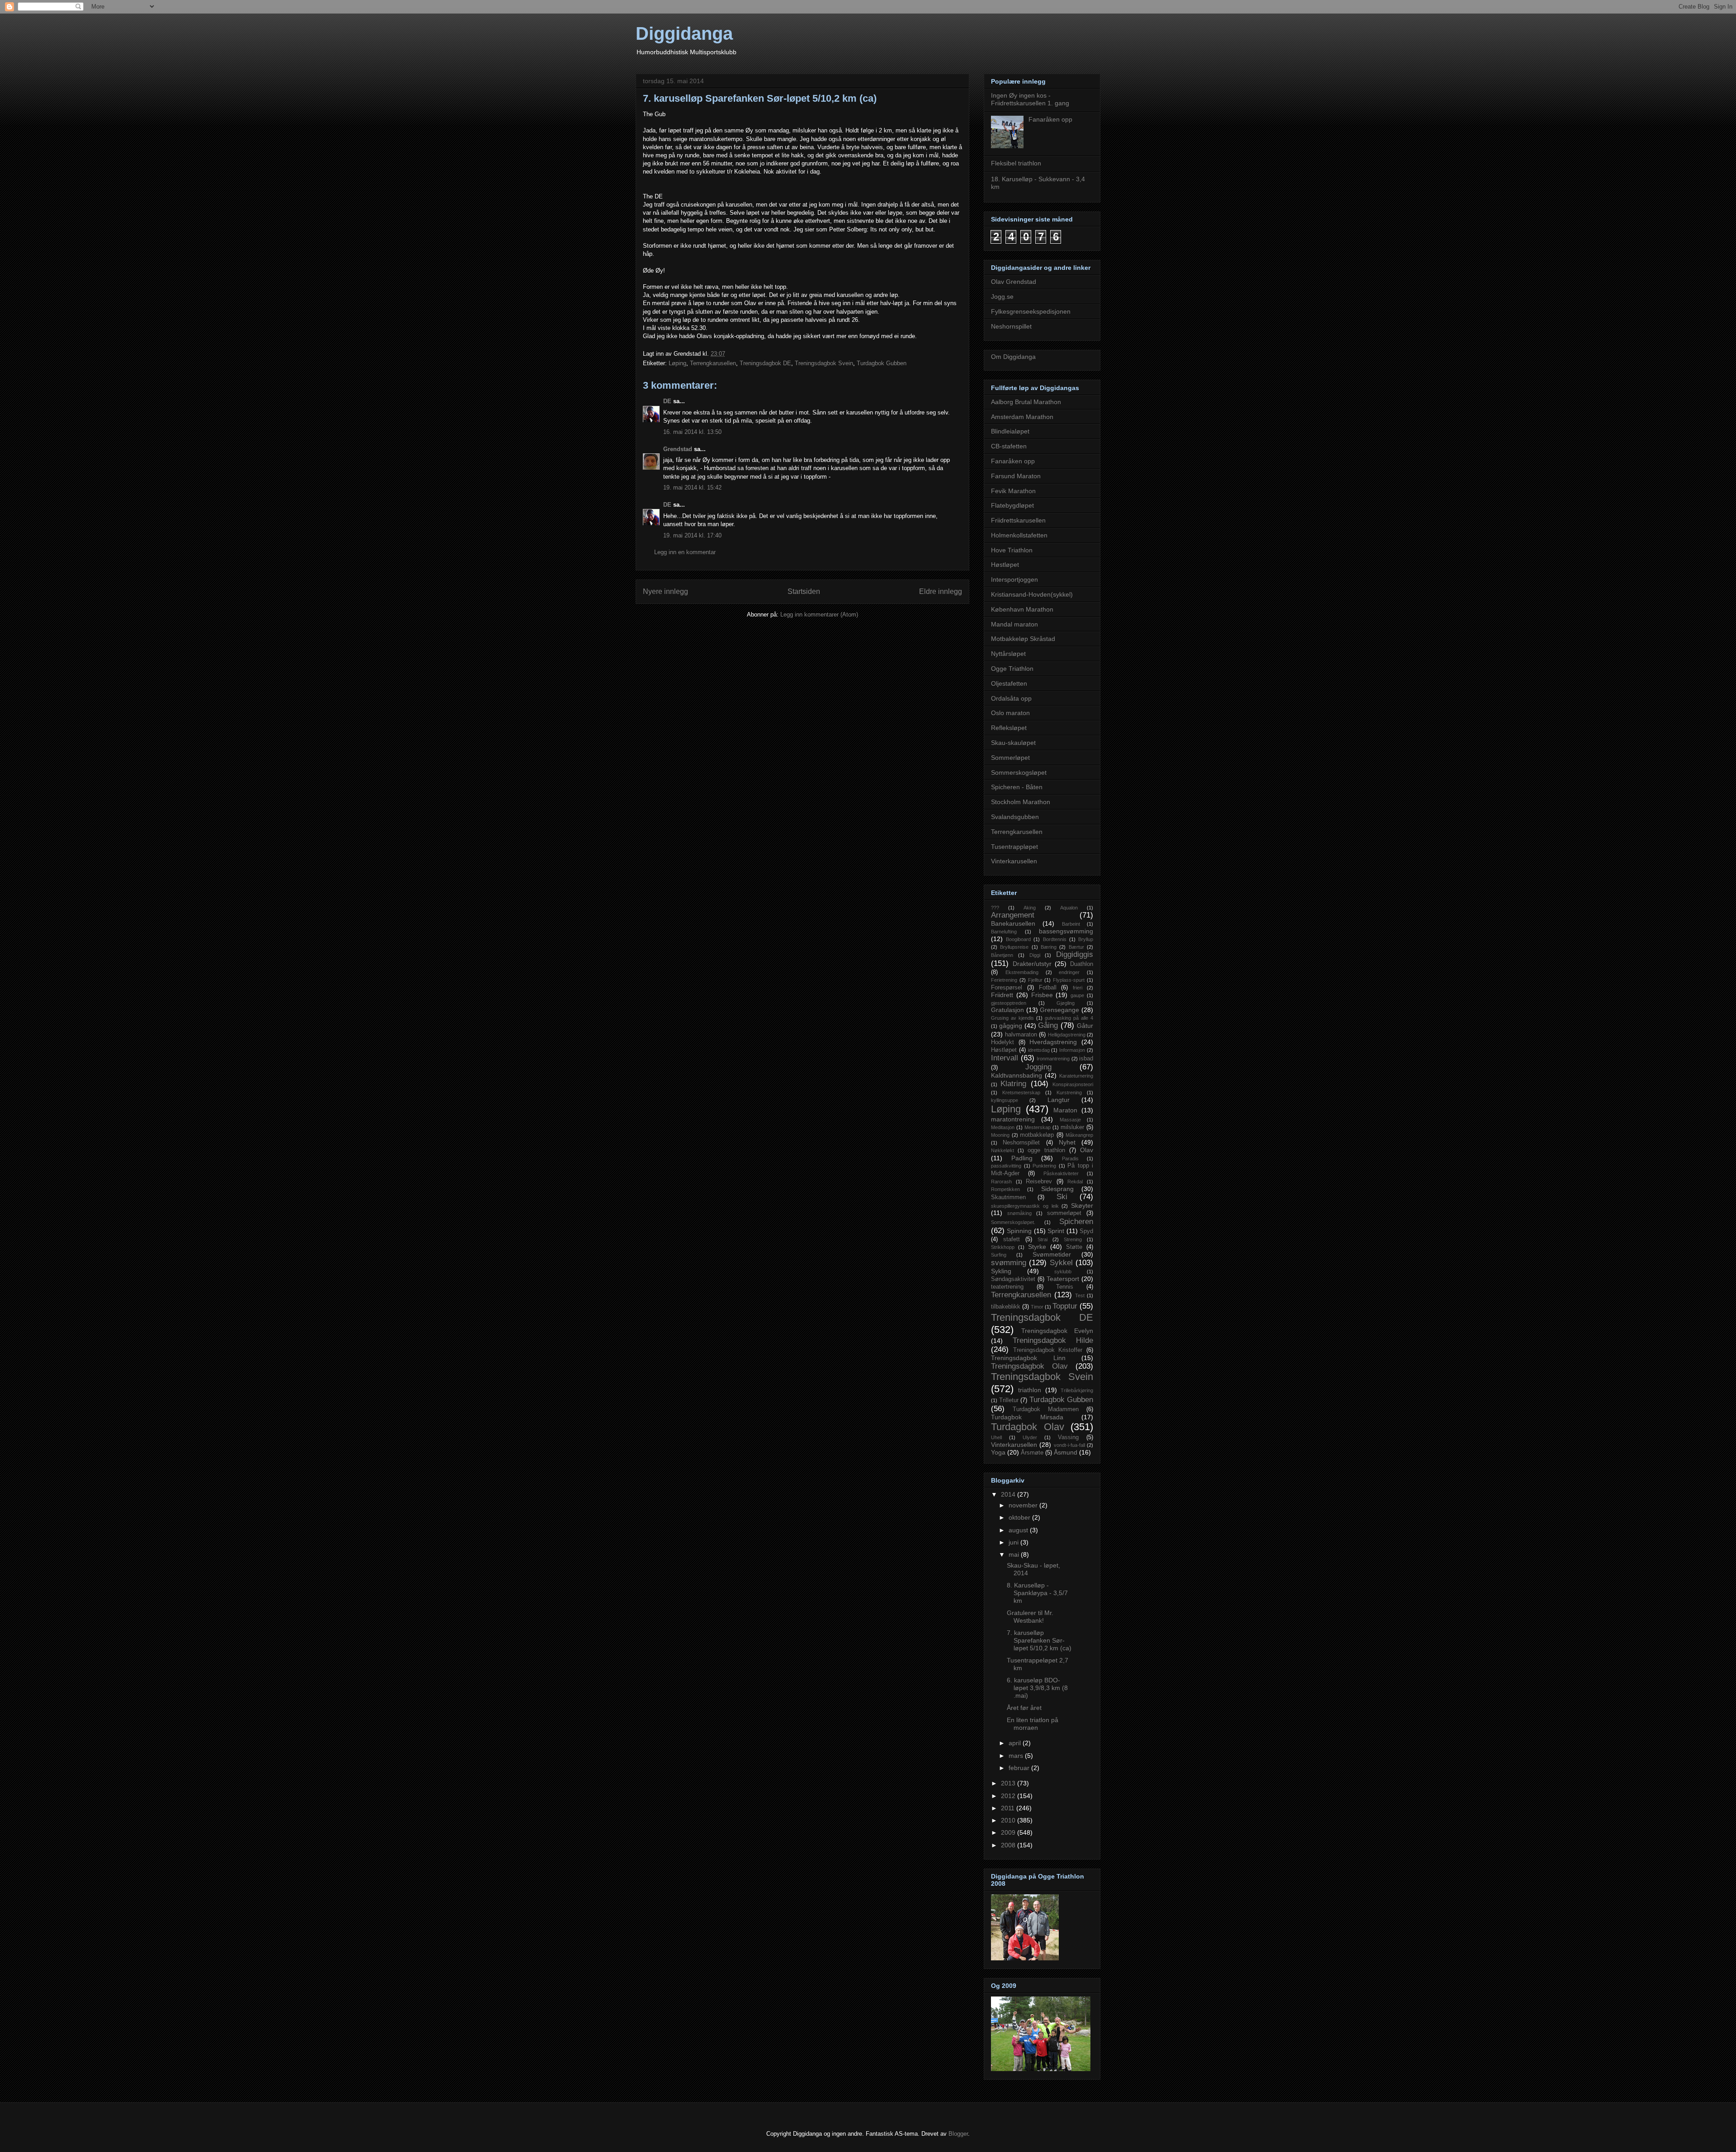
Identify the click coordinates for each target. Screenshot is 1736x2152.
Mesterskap (1038, 1127)
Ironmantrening (1053, 1059)
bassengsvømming (1066, 931)
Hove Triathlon (1012, 550)
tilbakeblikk (1006, 1307)
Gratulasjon (1007, 1010)
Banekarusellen (1013, 923)
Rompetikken (1005, 1189)
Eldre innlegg (941, 591)
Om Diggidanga (1013, 357)
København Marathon (1022, 609)
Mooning (1000, 1135)
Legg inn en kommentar (685, 552)
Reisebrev (1039, 1182)
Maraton (1065, 1110)
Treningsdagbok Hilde (1053, 1340)
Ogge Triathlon (1012, 669)
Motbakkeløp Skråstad (1023, 639)
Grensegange (1059, 1010)
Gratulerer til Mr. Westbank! (1030, 1617)
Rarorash (1001, 1182)
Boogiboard (1018, 939)
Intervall (1005, 1058)
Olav (1087, 1150)
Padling (1022, 1158)
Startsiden (804, 591)
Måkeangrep (1079, 1135)
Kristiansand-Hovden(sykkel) (1032, 594)
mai (1015, 1554)
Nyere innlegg (665, 591)
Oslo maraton (1010, 713)
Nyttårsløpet (1008, 654)
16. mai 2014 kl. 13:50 (692, 432)
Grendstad (678, 449)
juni (1014, 1542)
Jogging (1038, 1067)
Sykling (1001, 1271)
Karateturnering (1076, 1076)
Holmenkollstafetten (1019, 535)
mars (1017, 1756)
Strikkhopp (1003, 1247)
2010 (1009, 1820)
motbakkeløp (1037, 1135)
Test (1080, 1295)
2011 (1009, 1808)
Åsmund (1066, 1452)
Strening (1073, 1239)
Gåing (1048, 1025)
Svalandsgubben (1015, 817)
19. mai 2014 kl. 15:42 (692, 487)
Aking (1030, 908)
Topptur (1065, 1306)
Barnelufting (1004, 932)
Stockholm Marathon (1021, 802)
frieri (1078, 988)
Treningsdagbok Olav (1029, 1366)
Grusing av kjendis (1012, 1018)
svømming (1009, 1263)
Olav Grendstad (1014, 282)
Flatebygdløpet (1012, 505)
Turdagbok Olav (1028, 1427)
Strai (1043, 1239)
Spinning (1019, 1231)
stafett (1012, 1239)
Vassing (1068, 1437)
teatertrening (1007, 1287)
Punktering (1044, 1166)
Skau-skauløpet (1013, 743)
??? (995, 908)
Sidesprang (1057, 1189)
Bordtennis (1055, 939)
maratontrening (1013, 1119)
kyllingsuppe (1005, 1100)
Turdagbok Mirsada (1027, 1417)
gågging (1011, 1026)
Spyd (1086, 1231)
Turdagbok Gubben (882, 363)
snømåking (1019, 1213)
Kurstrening (1069, 1092)
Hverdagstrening (1053, 1042)
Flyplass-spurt (1069, 980)
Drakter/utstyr (1032, 964)
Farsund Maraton (1016, 476)
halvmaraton (1021, 1035)
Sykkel (1061, 1263)
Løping (677, 363)
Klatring (1013, 1084)
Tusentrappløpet (1014, 847)
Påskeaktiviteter (1061, 1173)
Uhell (996, 1437)
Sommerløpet (1010, 758)
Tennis (1065, 1287)
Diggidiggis (1075, 954)
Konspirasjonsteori (1073, 1084)
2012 (1009, 1796)
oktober (1020, 1517)
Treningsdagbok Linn (1028, 1358)
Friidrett (1002, 995)
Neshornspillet (1011, 326)
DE (667, 401)
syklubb (1063, 1271)
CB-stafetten (1009, 446)
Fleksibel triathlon (1016, 163)
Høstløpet (1005, 565)
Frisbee (1042, 995)
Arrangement (1013, 915)
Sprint (1056, 1231)
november (1024, 1505)
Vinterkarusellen (1014, 861)
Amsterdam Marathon (1022, 417)
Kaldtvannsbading (1017, 1075)
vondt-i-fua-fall (1069, 1445)
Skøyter (1082, 1205)
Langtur (1059, 1100)
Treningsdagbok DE (765, 363)
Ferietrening (1004, 980)
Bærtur (1076, 947)
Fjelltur (1035, 980)
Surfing (999, 1255)
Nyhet (1067, 1142)
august (1019, 1530)
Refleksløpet (1009, 728)
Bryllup (1086, 939)
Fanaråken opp (1050, 119)
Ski (1062, 1197)
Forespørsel (1007, 988)
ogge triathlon (1046, 1150)
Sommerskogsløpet (1019, 772)
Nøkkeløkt (1002, 1150)
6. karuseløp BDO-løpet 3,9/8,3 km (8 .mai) (1037, 1688)
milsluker (1072, 1127)
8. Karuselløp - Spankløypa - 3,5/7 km (1037, 1593)
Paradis (1070, 1158)
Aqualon (1069, 908)
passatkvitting (1006, 1166)
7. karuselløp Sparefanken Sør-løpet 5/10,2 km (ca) (1039, 1640)
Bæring (1049, 947)
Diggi (1035, 955)
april (1016, 1743)
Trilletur (1009, 1400)
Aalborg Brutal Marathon (1026, 402)
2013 (1009, 1783)
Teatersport (1063, 1279)
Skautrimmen (1008, 1197)
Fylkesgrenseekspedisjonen (1031, 311)
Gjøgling (1066, 1003)
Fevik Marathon (1013, 491)
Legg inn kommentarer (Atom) (819, 615)
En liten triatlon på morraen (1033, 1724)
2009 (1009, 1832)
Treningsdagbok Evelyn (1057, 1331)
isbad (1086, 1059)
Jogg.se (1002, 297)
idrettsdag (1039, 1050)
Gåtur (1085, 1026)
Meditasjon (1003, 1127)
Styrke (1037, 1247)
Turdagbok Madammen (1046, 1409)
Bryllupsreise (1014, 947)
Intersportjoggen (1014, 579)
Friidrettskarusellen (1018, 520)
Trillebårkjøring (1077, 1390)
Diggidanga (684, 33)
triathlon (1030, 1390)
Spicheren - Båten (1017, 787)
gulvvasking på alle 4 (1069, 1018)
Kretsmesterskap (1021, 1092)
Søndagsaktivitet (1013, 1279)
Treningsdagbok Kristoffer (1048, 1350)
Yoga (998, 1452)
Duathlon (1082, 964)
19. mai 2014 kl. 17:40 (692, 535)
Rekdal (1075, 1182)
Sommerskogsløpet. (1013, 1222)
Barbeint (1071, 924)
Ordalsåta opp (1011, 698)
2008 (1009, 1845)
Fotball (1048, 988)
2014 (1009, 1494)
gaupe (1077, 995)
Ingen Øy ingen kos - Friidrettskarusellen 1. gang (1030, 99)
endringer (1069, 972)
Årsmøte (1032, 1453)
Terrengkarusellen (713, 363)
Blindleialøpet (1010, 431)
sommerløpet (1064, 1213)
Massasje (1070, 1120)
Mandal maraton (1014, 624)
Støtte (1074, 1247)
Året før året (1024, 1708)
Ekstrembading (1022, 972)
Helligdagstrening (1067, 1035)
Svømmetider (1052, 1254)
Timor (1037, 1307)
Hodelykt (1002, 1042)
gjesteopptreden (1009, 1003)
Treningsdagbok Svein (824, 363)
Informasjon (1072, 1050)
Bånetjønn (1002, 955)
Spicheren (1076, 1222)
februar (1020, 1768)
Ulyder (1030, 1437)
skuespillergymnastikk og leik (1025, 1206)
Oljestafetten (1009, 683)
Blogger (958, 2134)
